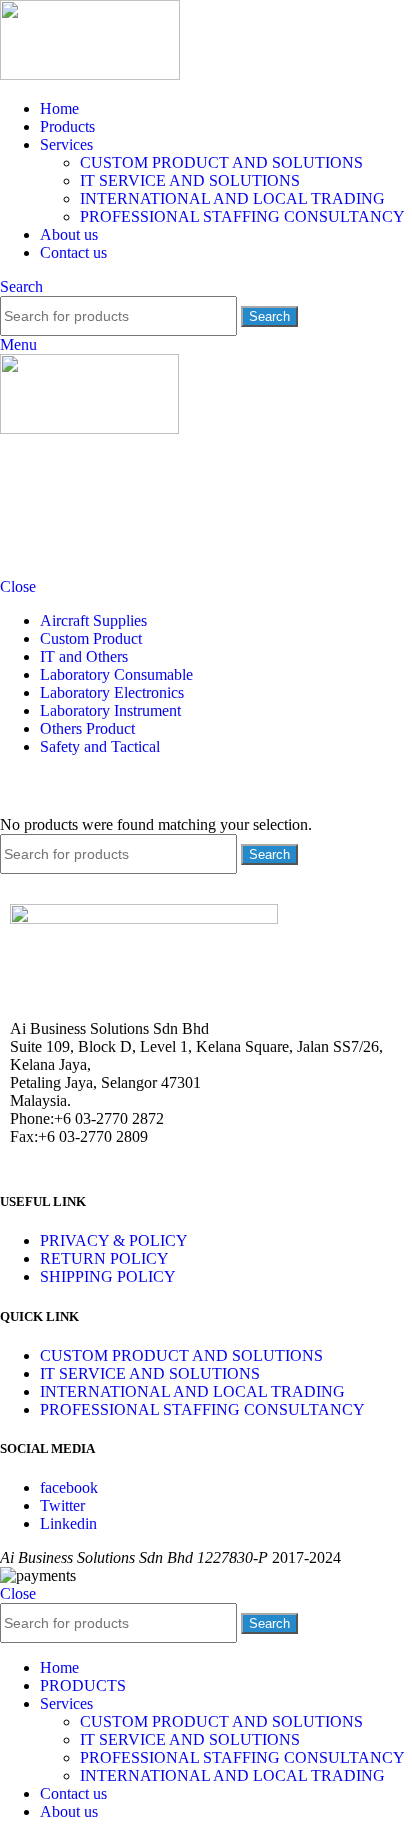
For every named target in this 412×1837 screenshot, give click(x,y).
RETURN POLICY (104, 1258)
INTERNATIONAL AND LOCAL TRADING (232, 198)
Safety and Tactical (100, 746)
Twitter (62, 1505)
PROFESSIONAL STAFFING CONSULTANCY (242, 216)
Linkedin (68, 1523)
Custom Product (91, 638)
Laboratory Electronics (112, 692)
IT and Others (84, 656)
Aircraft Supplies (93, 620)
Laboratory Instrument (110, 710)
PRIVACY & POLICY (114, 1240)
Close (18, 586)
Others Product (87, 728)
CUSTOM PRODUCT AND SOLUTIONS (221, 162)
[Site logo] (90, 74)
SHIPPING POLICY (108, 1276)
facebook (69, 1487)
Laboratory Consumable (116, 674)
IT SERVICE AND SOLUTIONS (190, 180)
